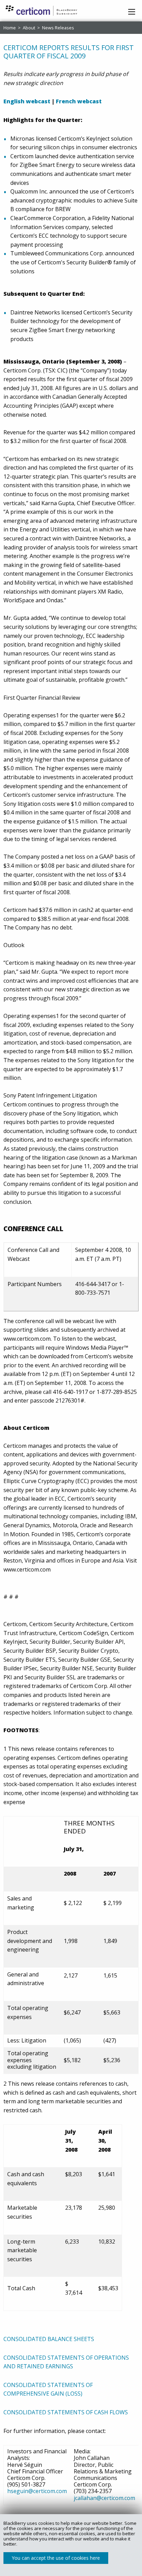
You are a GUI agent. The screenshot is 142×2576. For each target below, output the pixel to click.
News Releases (58, 28)
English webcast (27, 101)
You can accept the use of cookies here (56, 2558)
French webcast (79, 101)
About (29, 28)
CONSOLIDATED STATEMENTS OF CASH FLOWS (66, 2412)
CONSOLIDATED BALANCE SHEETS (49, 2339)
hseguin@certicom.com (37, 2491)
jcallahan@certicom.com (104, 2498)
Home (10, 28)
